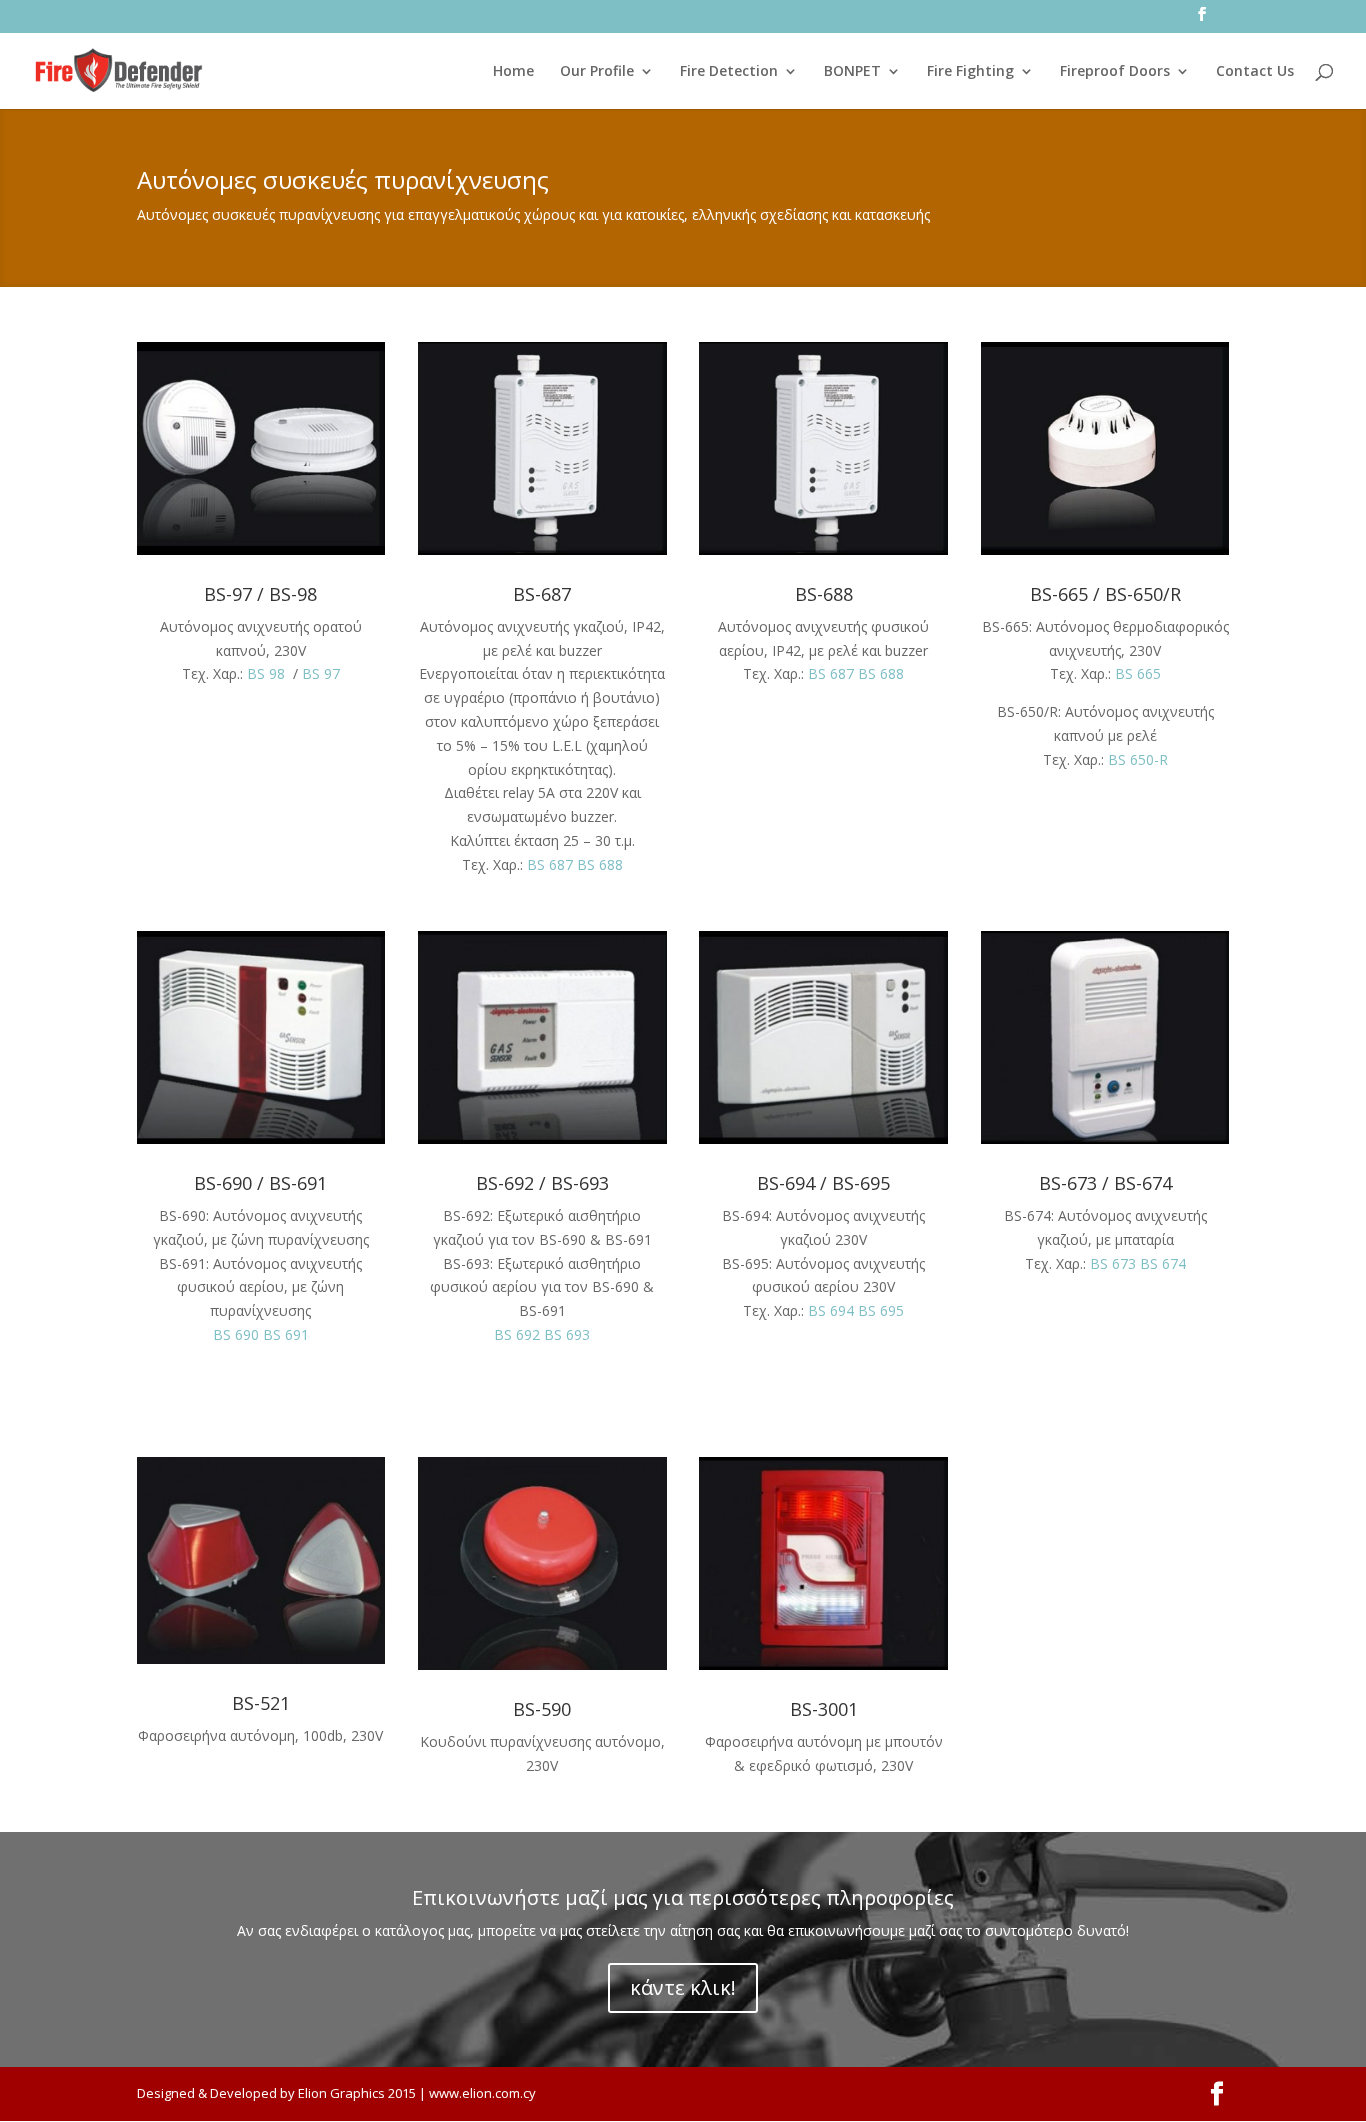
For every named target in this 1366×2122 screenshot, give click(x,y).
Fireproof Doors (1115, 72)
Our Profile (597, 72)
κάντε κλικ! (683, 1987)
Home (513, 72)
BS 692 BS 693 (542, 1334)
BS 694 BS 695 (856, 1310)
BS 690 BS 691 (261, 1334)
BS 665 (1138, 673)
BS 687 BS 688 (575, 864)
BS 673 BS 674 (1138, 1263)
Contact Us (1255, 72)
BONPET (852, 72)
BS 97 (321, 673)
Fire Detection (729, 72)
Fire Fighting (970, 72)
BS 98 (266, 673)
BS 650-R (1138, 759)
